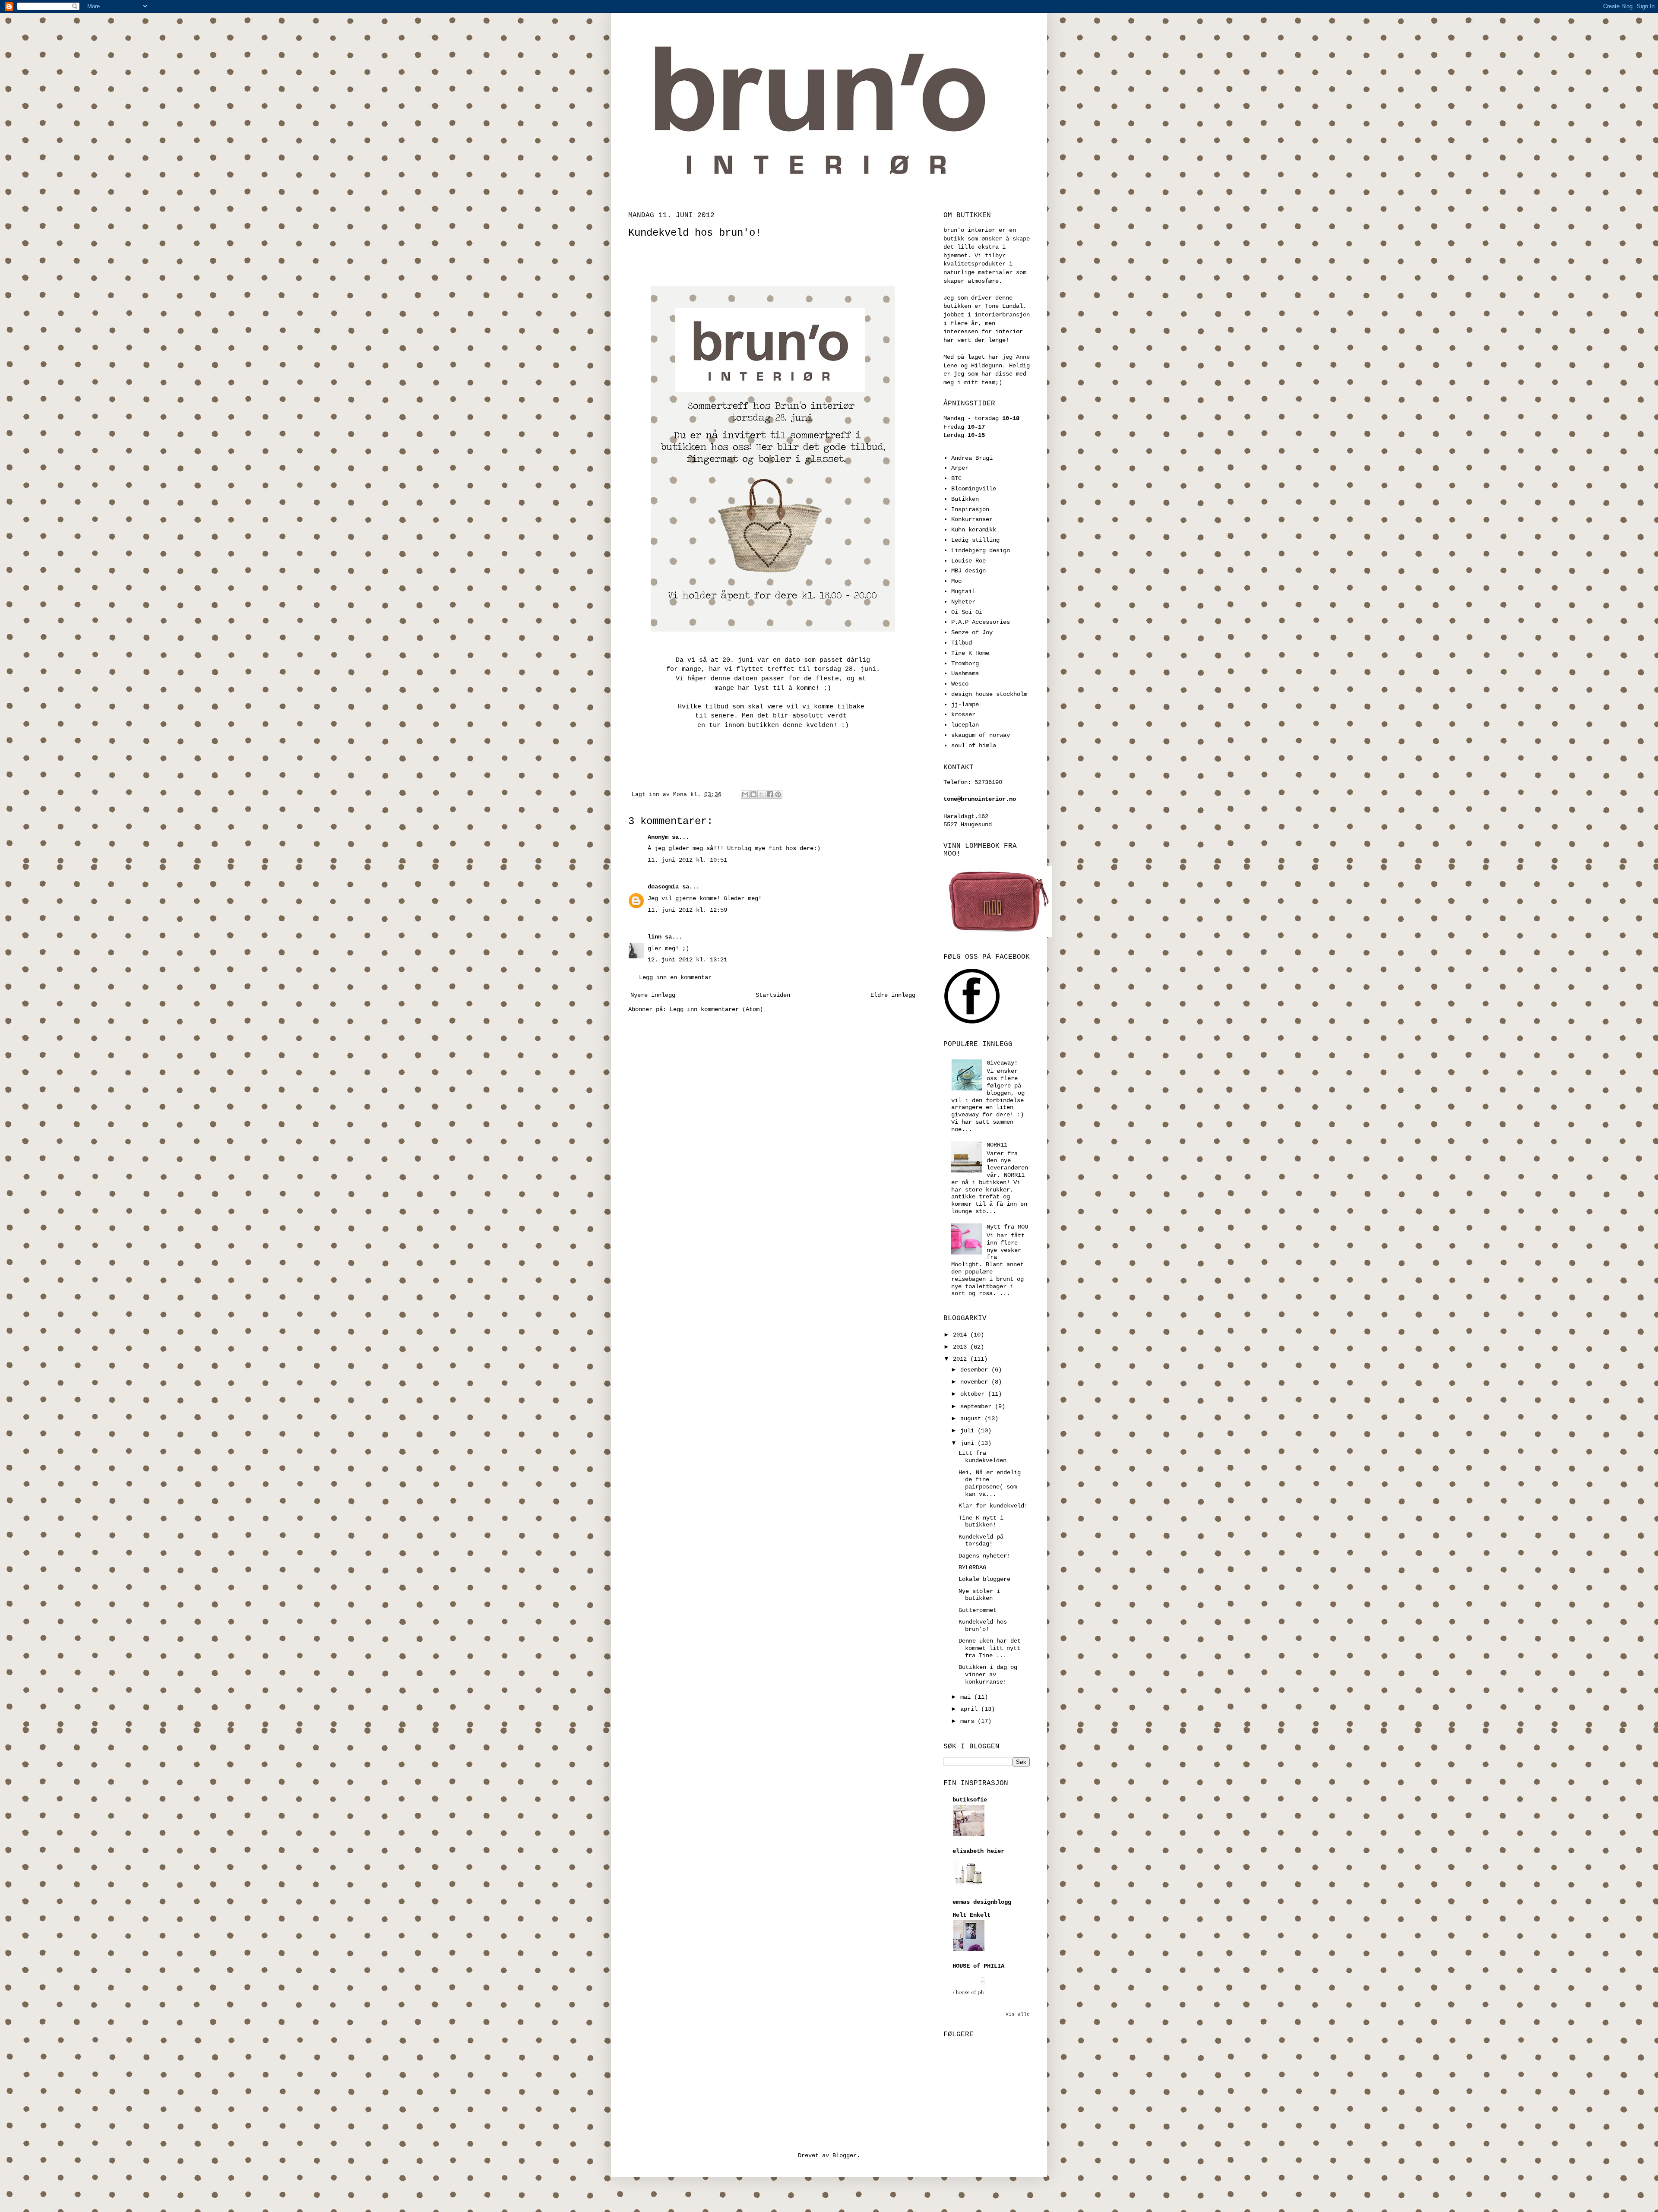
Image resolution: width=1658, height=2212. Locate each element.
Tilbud (962, 643)
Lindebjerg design (981, 550)
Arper (960, 468)
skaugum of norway (981, 735)
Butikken (965, 499)
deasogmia (663, 887)
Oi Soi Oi (967, 612)
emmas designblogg (982, 1902)
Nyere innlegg (653, 995)
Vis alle (1018, 2014)
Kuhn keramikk (974, 530)
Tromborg (965, 664)
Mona (682, 795)
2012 (962, 1359)
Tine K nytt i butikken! (981, 1522)
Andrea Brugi (972, 458)
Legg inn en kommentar (675, 977)
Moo (956, 581)
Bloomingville (974, 489)
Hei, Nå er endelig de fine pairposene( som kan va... (990, 1483)
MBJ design (968, 571)
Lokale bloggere (984, 1579)
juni (969, 1443)
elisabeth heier (978, 1851)
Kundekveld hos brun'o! (983, 1626)
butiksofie (970, 1800)
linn (655, 937)
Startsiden (773, 995)
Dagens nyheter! (984, 1556)
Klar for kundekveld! (993, 1506)
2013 (962, 1347)
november (976, 1382)
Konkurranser (972, 519)
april (971, 1709)
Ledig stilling (975, 540)
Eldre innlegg (893, 995)
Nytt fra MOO (1007, 1227)
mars (969, 1721)
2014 (962, 1335)
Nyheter (963, 602)
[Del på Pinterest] (778, 794)
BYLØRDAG (972, 1567)
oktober (974, 1394)
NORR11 (997, 1145)
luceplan (965, 725)
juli (969, 1431)
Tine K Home (970, 653)
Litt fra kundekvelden (982, 1457)
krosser (963, 714)
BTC (956, 478)
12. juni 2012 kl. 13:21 (687, 960)
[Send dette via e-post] (745, 794)
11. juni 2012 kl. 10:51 (687, 860)
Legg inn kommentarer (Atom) (716, 1009)
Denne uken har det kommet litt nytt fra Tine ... (990, 1648)
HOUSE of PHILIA (978, 1966)
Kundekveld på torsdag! (981, 1540)
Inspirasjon (970, 509)
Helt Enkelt (971, 1915)
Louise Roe (968, 561)
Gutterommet (978, 1610)
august (972, 1419)
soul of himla (974, 746)
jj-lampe (965, 705)
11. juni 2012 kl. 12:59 (687, 910)
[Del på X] (762, 794)
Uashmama (965, 673)
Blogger (845, 2155)
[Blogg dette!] (753, 794)
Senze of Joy (972, 632)
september (978, 1406)
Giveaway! (1002, 1063)
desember (976, 1370)
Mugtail (963, 591)
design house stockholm (989, 694)
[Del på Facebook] (770, 794)
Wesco (960, 684)
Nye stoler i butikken (979, 1595)
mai (967, 1697)
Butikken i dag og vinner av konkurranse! (988, 1675)
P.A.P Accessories (981, 622)
